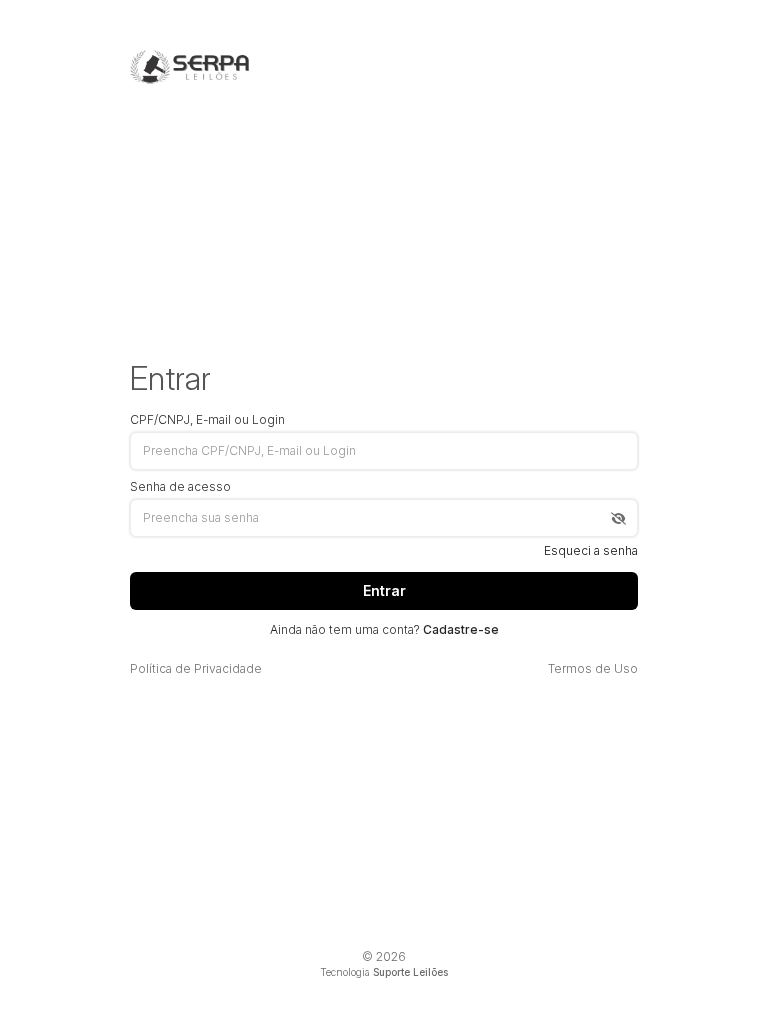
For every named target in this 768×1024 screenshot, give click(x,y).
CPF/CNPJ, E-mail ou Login (207, 420)
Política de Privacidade (196, 669)
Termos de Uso (593, 669)
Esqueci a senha (591, 551)
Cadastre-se (461, 629)
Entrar (384, 590)
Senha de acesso (180, 487)
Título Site (189, 66)
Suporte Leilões (410, 972)
